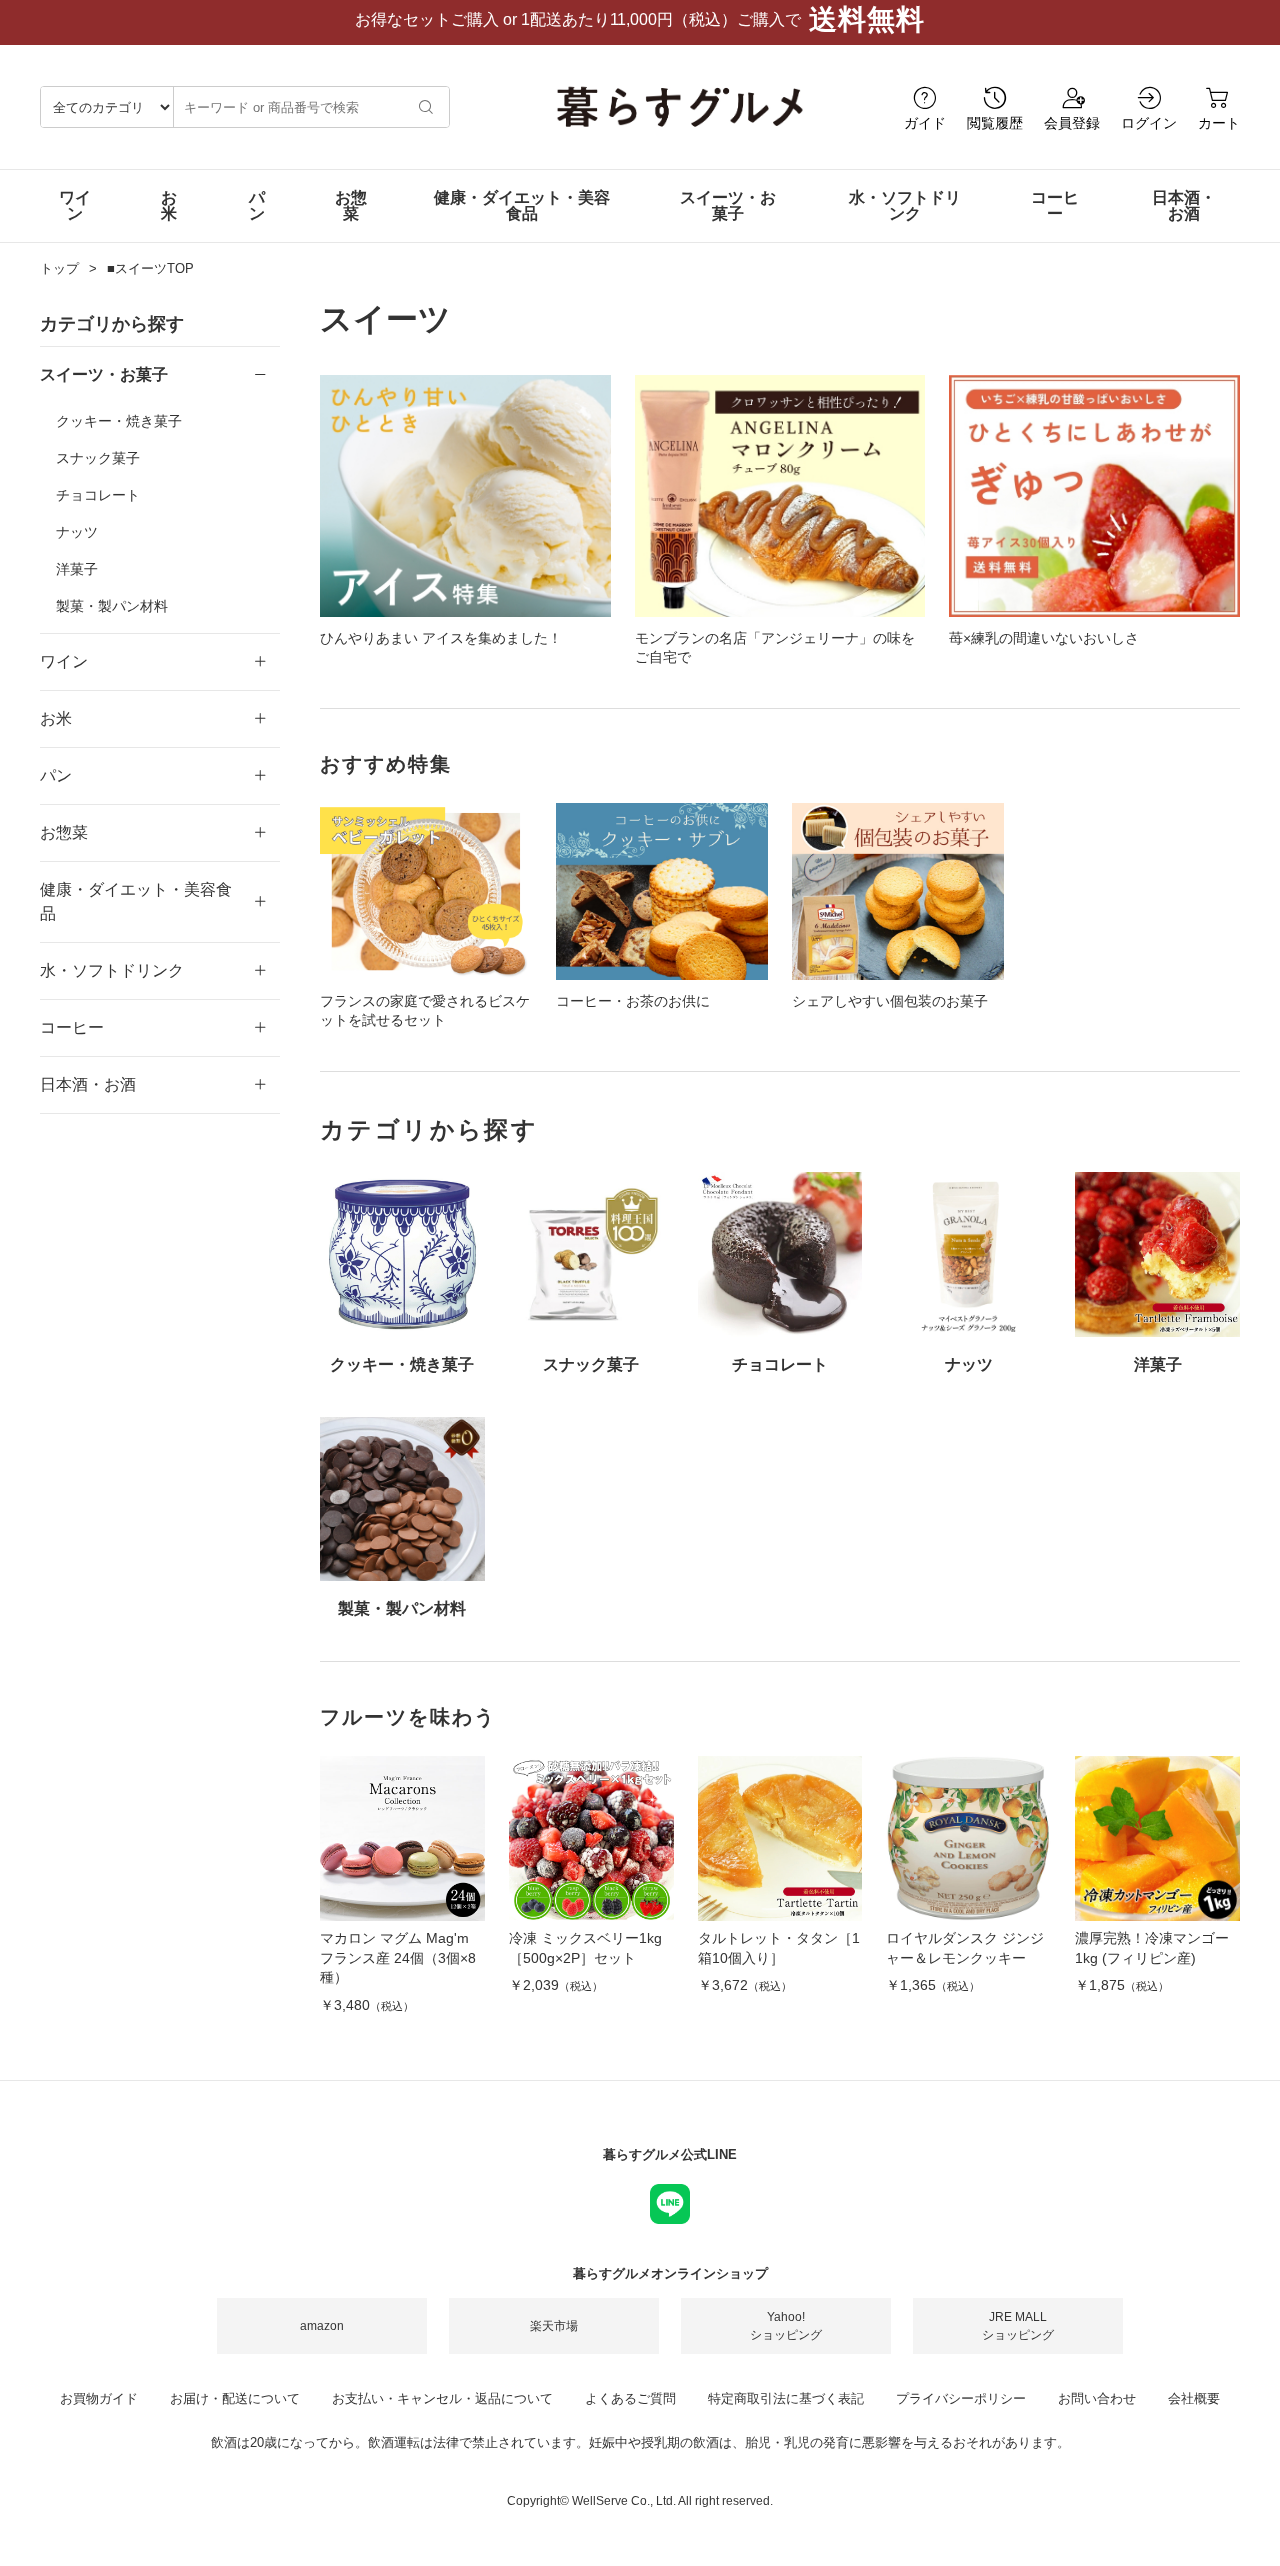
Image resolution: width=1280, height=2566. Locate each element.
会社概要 (1194, 2398)
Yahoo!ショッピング (786, 2326)
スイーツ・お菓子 (728, 205)
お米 (169, 205)
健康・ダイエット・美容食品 (522, 205)
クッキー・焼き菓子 (119, 421)
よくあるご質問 (630, 2398)
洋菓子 (77, 569)
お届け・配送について (235, 2398)
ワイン (75, 205)
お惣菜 (351, 205)
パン (257, 205)
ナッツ (77, 532)
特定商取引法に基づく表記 (786, 2398)
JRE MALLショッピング (1018, 2326)
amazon (322, 2326)
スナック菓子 (98, 458)
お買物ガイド (99, 2398)
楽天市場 (554, 2326)
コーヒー (1055, 205)
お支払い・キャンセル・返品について (442, 2398)
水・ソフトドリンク (905, 205)
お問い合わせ (1097, 2398)
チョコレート (98, 495)
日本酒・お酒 (1184, 205)
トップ (59, 268)
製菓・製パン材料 (112, 606)
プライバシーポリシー (961, 2398)
